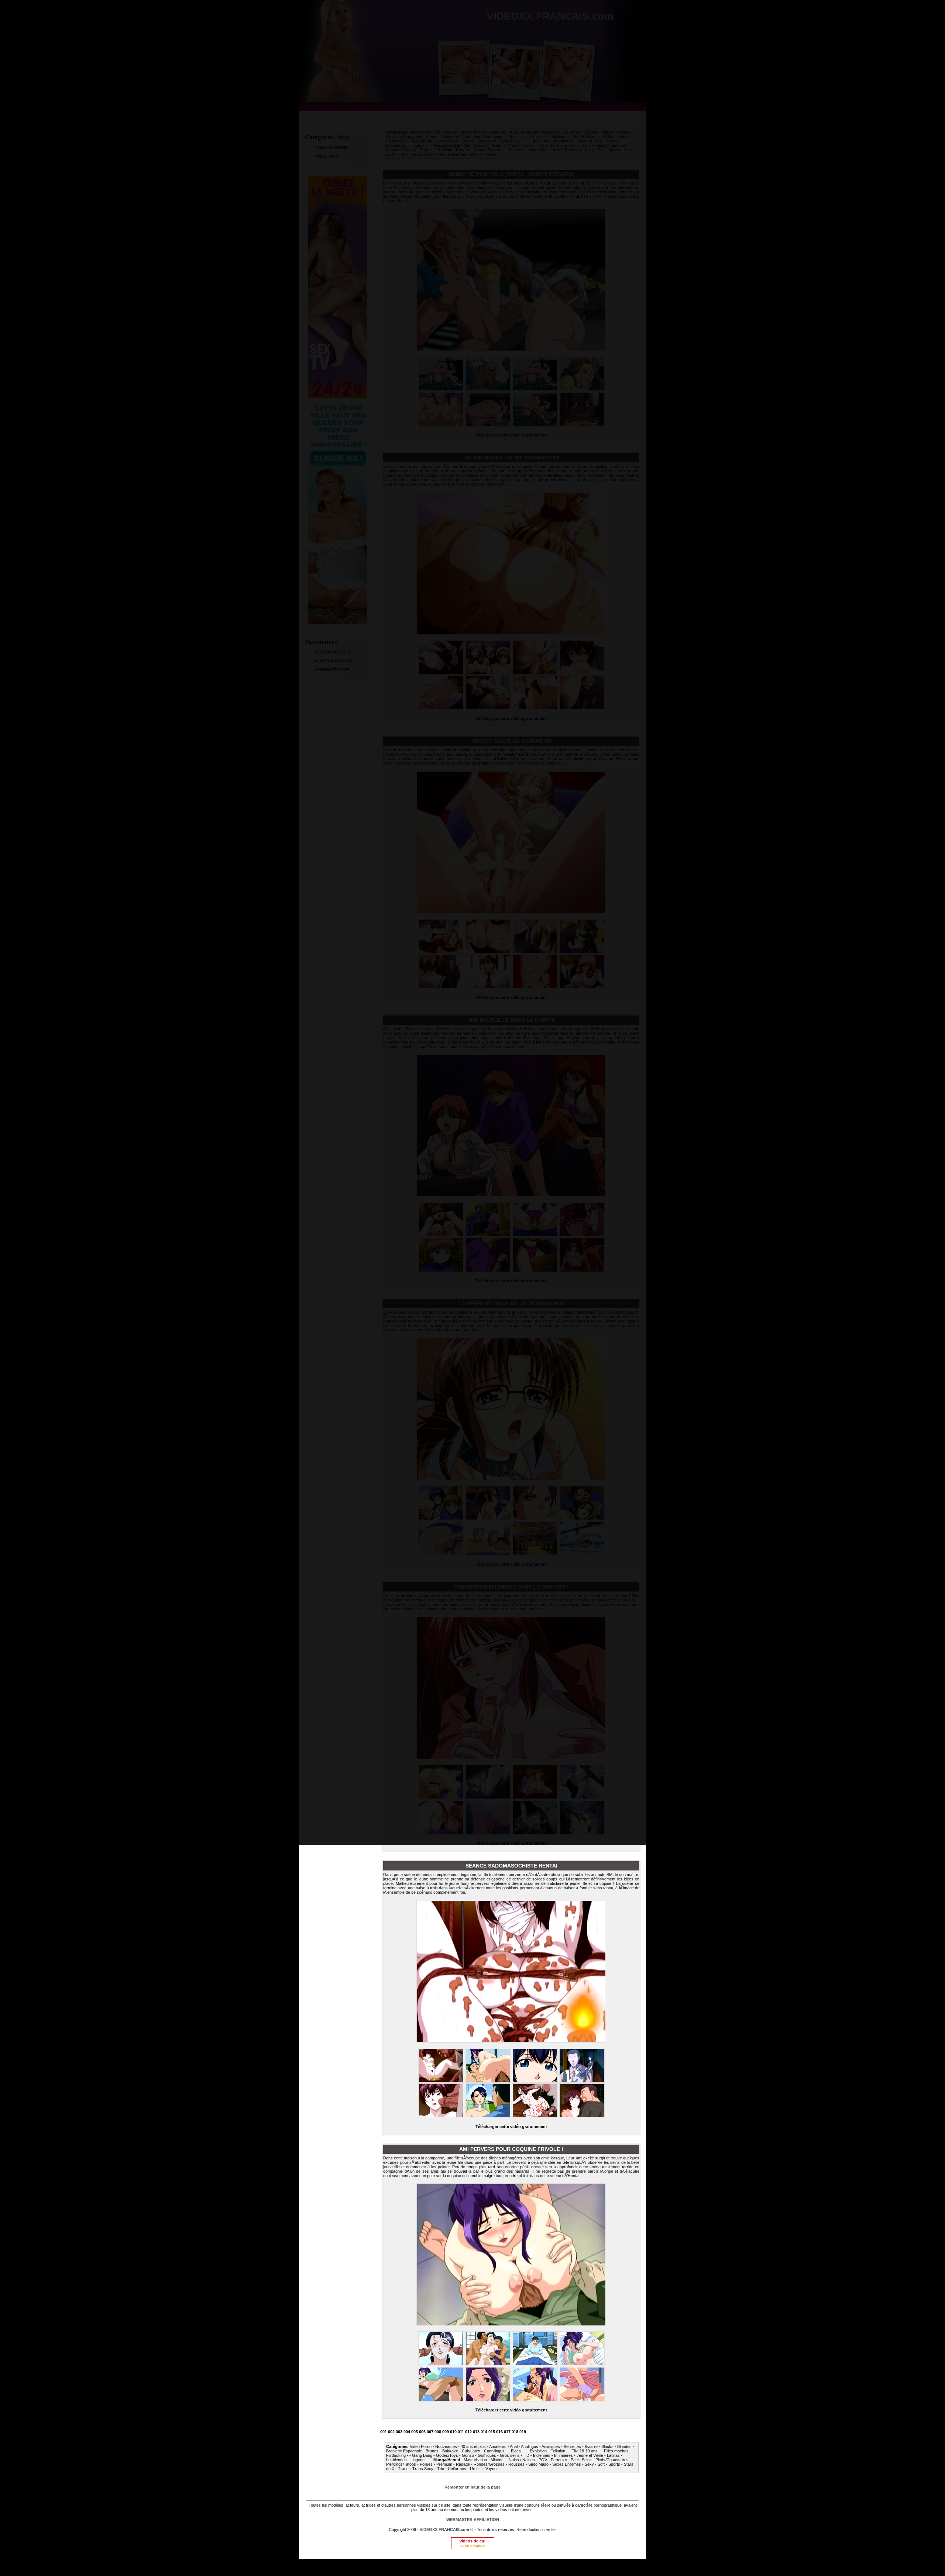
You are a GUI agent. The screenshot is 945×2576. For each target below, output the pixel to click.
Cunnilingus (494, 2451)
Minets (496, 2460)
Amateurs (498, 2446)
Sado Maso (538, 2464)
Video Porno (421, 2446)
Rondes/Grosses (489, 2464)
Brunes (432, 2451)
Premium (444, 2464)
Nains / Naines (522, 2460)
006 (422, 2432)
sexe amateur (473, 2546)
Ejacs (516, 2451)
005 (415, 2432)
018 (515, 2432)
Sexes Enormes (567, 2464)
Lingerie (417, 2460)
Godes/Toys (447, 2455)
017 (507, 2432)
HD (526, 2455)
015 (492, 2432)
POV (543, 2460)
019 (523, 2432)
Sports (614, 2464)
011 (461, 2432)
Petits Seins (581, 2460)
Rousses (516, 2464)
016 (499, 2432)
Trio (441, 2469)
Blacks (607, 2446)
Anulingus (530, 2446)
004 (407, 2432)
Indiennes (542, 2455)
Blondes (624, 2446)
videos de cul (472, 2541)
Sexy (589, 2464)
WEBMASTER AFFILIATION (473, 2520)
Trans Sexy (423, 2469)
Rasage (463, 2464)
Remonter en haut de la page (472, 2487)
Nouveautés (446, 2446)
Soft (601, 2464)
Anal (514, 2446)
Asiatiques (551, 2446)
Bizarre (591, 2446)
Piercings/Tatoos (401, 2464)
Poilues (426, 2464)
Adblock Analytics (469, 2568)
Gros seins (510, 2455)
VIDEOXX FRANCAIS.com (445, 2530)
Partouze (559, 2460)
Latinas (613, 2455)
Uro (473, 2469)
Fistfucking (396, 2455)
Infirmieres (563, 2455)
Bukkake (450, 2451)
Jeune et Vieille (590, 2455)
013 (476, 2432)
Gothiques (487, 2455)
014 (484, 2432)
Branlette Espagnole (404, 2451)
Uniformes (457, 2469)
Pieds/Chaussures (612, 2460)
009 (446, 2432)
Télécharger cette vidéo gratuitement (511, 2127)
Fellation (558, 2451)
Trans (403, 2469)
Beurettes (572, 2446)
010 (453, 2432)
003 (399, 2432)
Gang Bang (422, 2455)
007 (430, 2432)
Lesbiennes (396, 2460)
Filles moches (616, 2451)
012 (468, 2432)
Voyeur (492, 2469)
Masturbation (475, 2460)
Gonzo (468, 2455)
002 (391, 2432)
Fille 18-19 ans (585, 2451)
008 (438, 2432)
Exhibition (538, 2451)
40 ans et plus (473, 2446)
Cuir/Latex (471, 2451)
